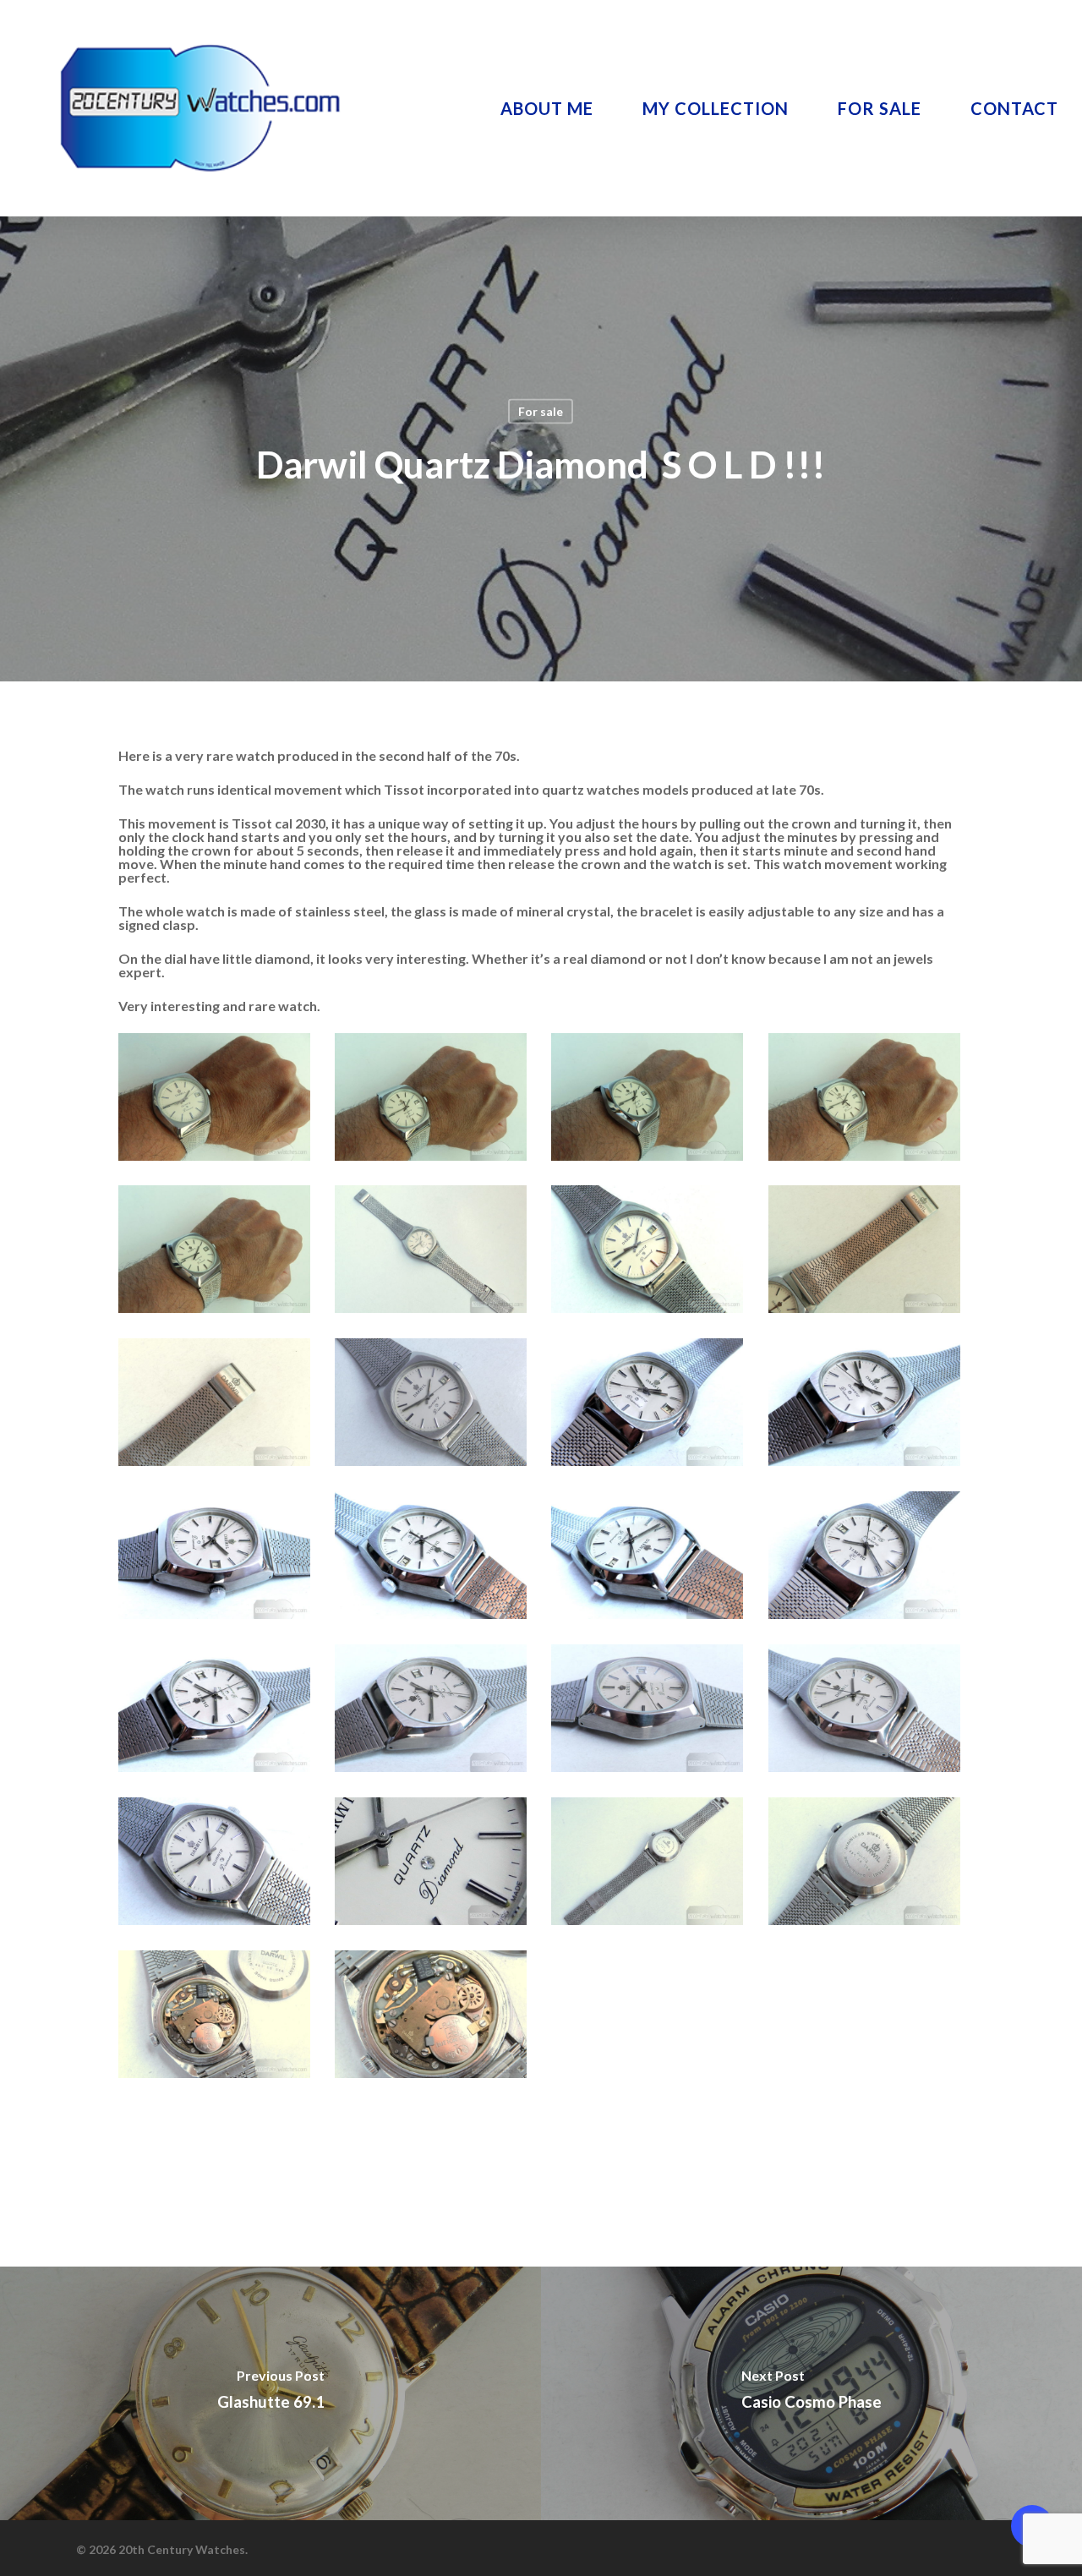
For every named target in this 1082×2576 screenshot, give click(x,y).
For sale (541, 411)
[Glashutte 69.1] (270, 2393)
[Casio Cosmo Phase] (811, 2393)
